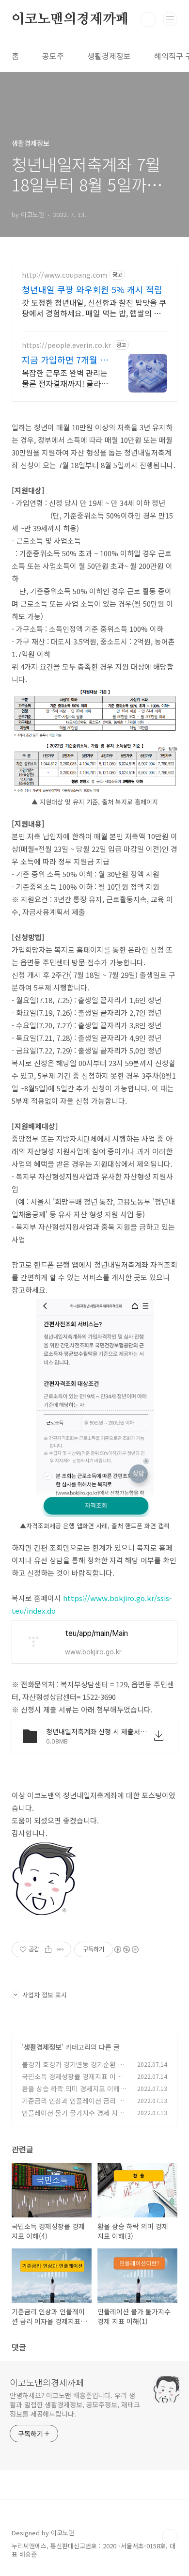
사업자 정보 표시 (45, 1995)
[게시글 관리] (60, 1949)
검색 (148, 19)
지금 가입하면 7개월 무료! (65, 360)
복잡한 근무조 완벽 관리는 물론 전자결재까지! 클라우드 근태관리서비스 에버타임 (65, 378)
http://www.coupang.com (64, 275)
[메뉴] (170, 19)
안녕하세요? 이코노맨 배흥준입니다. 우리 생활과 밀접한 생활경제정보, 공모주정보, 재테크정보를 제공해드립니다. (75, 2404)
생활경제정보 (109, 56)
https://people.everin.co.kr (66, 345)
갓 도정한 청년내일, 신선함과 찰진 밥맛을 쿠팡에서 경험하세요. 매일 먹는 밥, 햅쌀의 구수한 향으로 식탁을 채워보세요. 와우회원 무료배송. (94, 307)
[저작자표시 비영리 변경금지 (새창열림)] (126, 1949)
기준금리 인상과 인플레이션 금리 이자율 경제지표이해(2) (73, 2106)
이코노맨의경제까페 (70, 19)
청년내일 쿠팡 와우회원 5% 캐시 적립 (92, 289)
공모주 (53, 56)
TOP (170, 2537)
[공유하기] (48, 1949)
